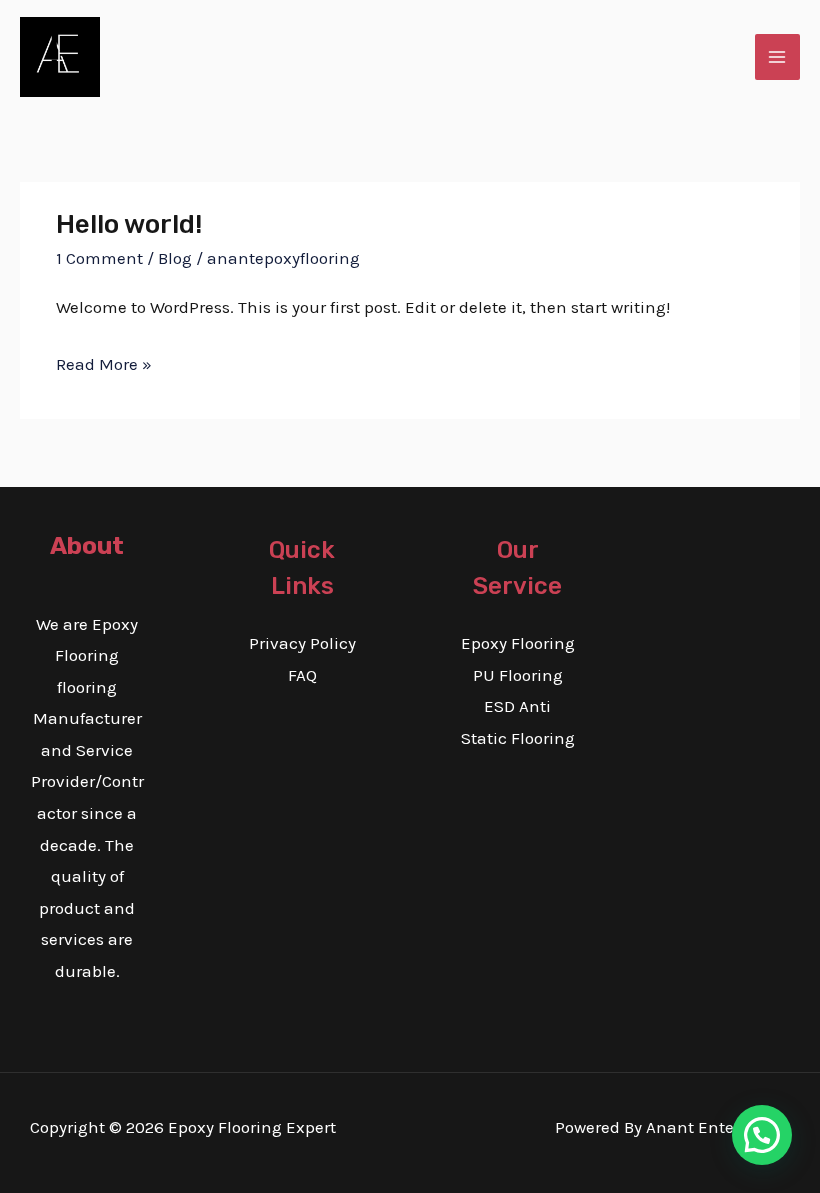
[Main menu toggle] (778, 57)
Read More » (104, 361)
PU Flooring (518, 675)
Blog (175, 258)
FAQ (302, 675)
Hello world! (129, 224)
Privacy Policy (302, 643)
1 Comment (99, 258)
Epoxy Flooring (518, 643)
